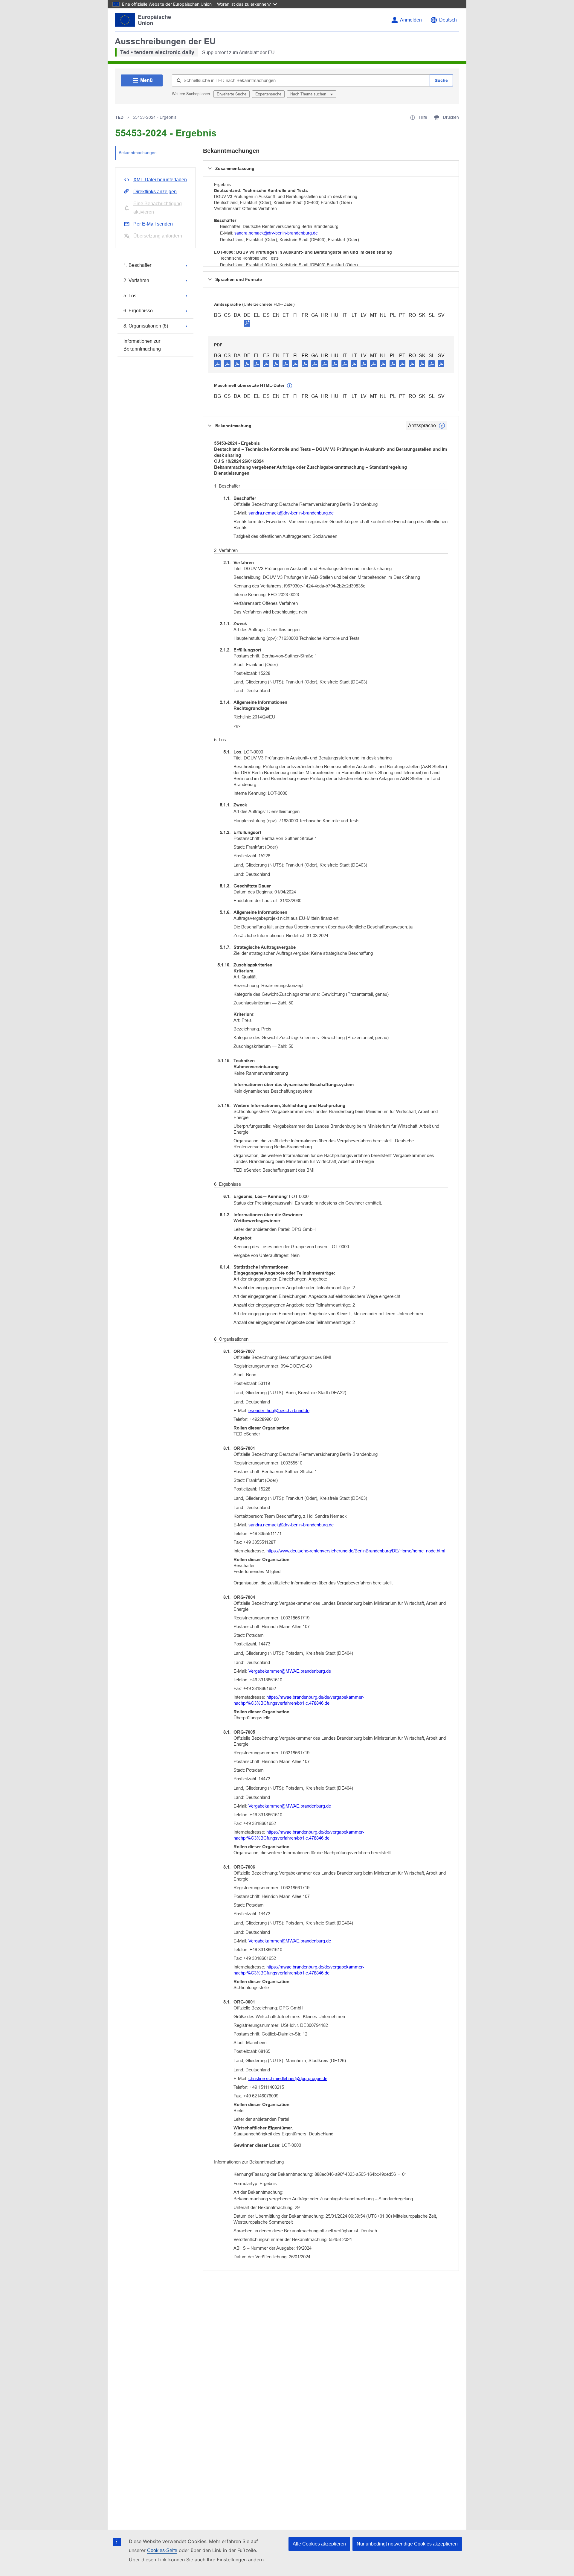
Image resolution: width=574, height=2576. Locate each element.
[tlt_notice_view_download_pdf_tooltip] (217, 363)
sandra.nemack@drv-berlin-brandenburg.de (276, 233)
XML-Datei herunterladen (160, 180)
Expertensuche (268, 94)
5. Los (130, 296)
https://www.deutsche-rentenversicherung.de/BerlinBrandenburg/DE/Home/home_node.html (356, 1551)
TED (119, 117)
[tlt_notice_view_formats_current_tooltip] (442, 426)
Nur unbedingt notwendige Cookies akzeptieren (407, 2544)
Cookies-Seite (162, 2550)
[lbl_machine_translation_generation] (290, 386)
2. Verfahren (136, 280)
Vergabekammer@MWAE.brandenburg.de (290, 1671)
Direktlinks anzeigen (155, 192)
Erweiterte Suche (232, 94)
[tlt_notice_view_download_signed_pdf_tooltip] (247, 323)
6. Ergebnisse (138, 311)
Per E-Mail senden (153, 224)
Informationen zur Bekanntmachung (142, 345)
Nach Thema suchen (309, 94)
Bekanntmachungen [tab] (138, 153)
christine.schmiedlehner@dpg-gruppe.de (288, 2078)
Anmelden (411, 20)
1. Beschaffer (137, 265)
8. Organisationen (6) (146, 326)
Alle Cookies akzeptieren (319, 2544)
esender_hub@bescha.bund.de (279, 1410)
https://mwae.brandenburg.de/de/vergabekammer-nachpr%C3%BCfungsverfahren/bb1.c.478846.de (299, 1700)
